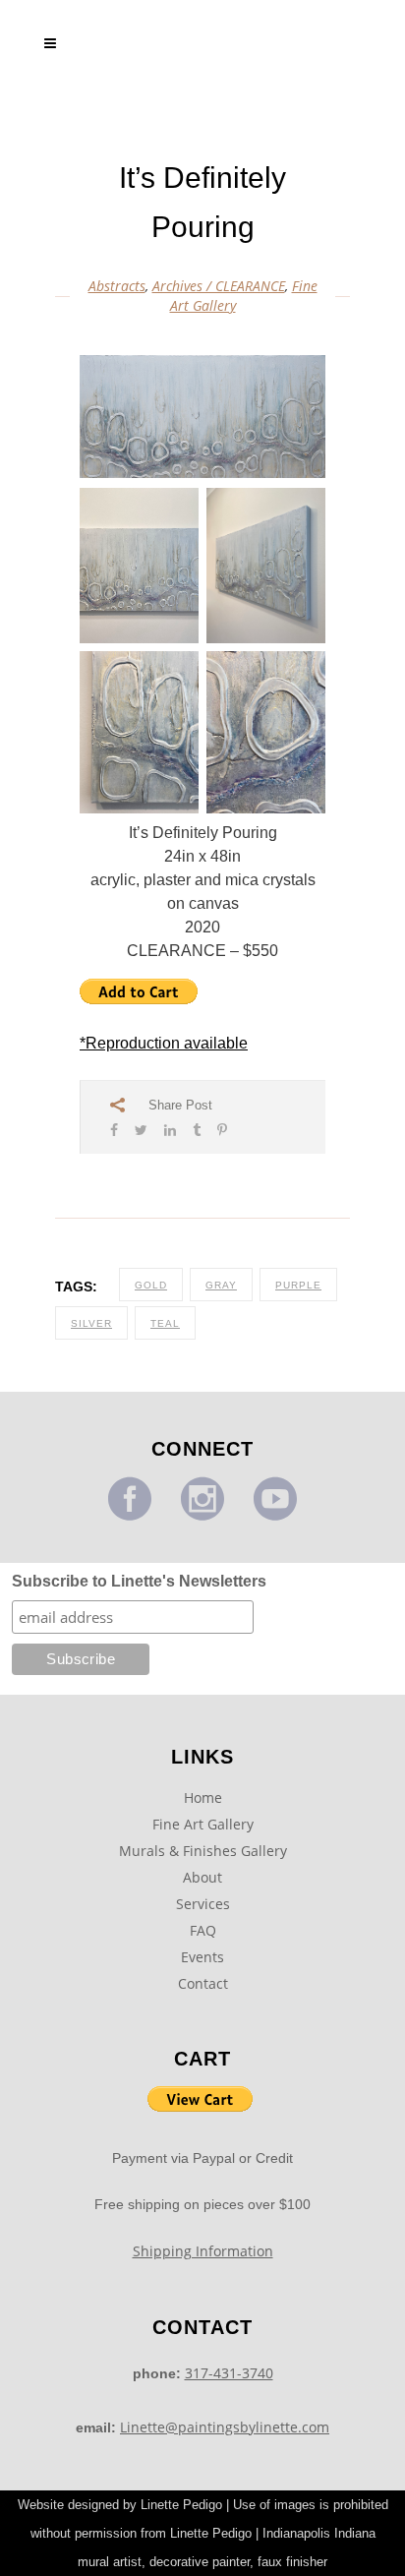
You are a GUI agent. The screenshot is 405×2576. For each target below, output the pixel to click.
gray (221, 1285)
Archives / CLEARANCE (219, 286)
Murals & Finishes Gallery (203, 1851)
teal (165, 1323)
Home (203, 1797)
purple (298, 1285)
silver (91, 1323)
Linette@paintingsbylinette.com (225, 2427)
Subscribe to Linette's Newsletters (139, 1581)
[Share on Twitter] (141, 1130)
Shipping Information (203, 2251)
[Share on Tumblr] (197, 1130)
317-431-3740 (229, 2373)
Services (203, 1904)
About (202, 1877)
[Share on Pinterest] (222, 1130)
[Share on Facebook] (114, 1130)
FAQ (203, 1930)
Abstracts (117, 286)
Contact (203, 1983)
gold (151, 1285)
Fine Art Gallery (203, 1824)
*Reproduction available (164, 1043)
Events (202, 1957)
